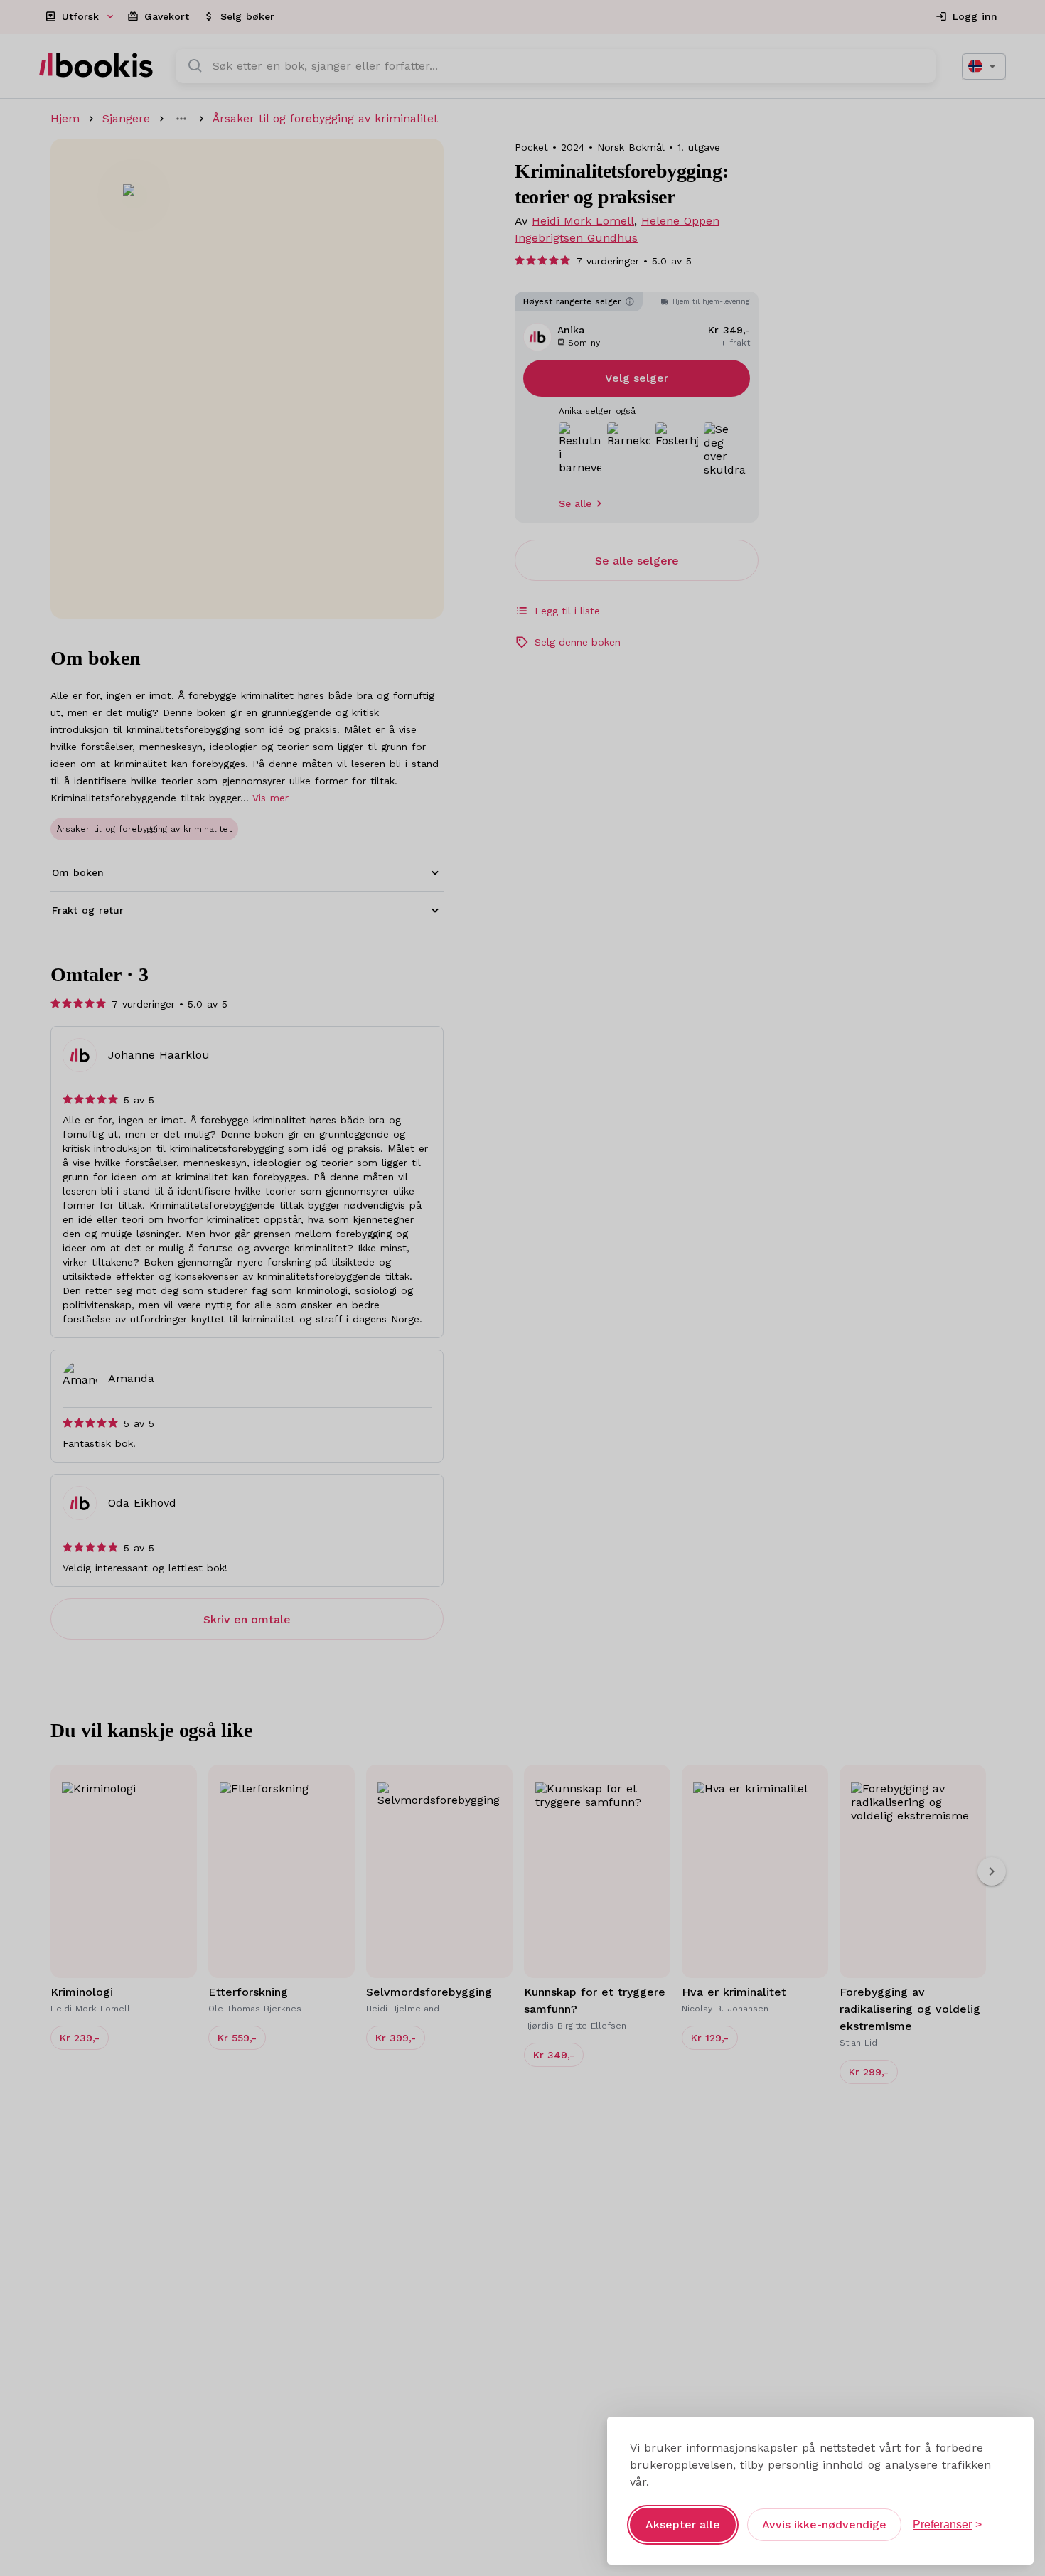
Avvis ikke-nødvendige (824, 2524)
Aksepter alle (683, 2524)
